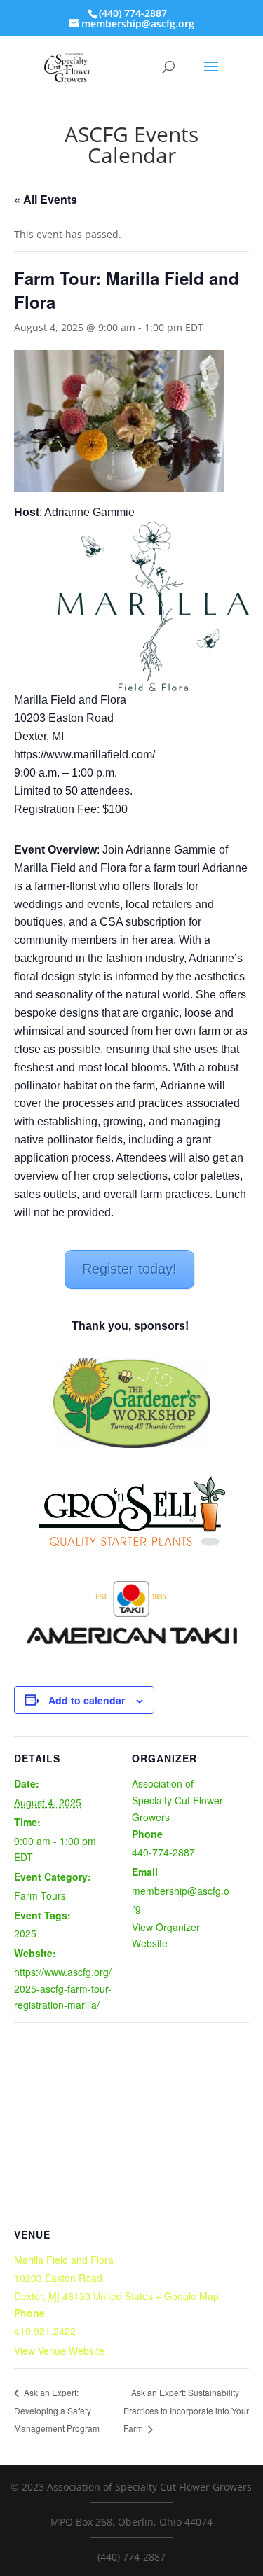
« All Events (46, 199)
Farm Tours (40, 1895)
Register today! (129, 1269)
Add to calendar (87, 1700)
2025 (25, 1933)
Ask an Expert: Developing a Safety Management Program (57, 2410)
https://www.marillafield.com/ (85, 754)
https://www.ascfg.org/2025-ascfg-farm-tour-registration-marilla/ (63, 1989)
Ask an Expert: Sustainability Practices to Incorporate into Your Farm (186, 2410)
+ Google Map (187, 2296)
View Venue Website (59, 2351)
